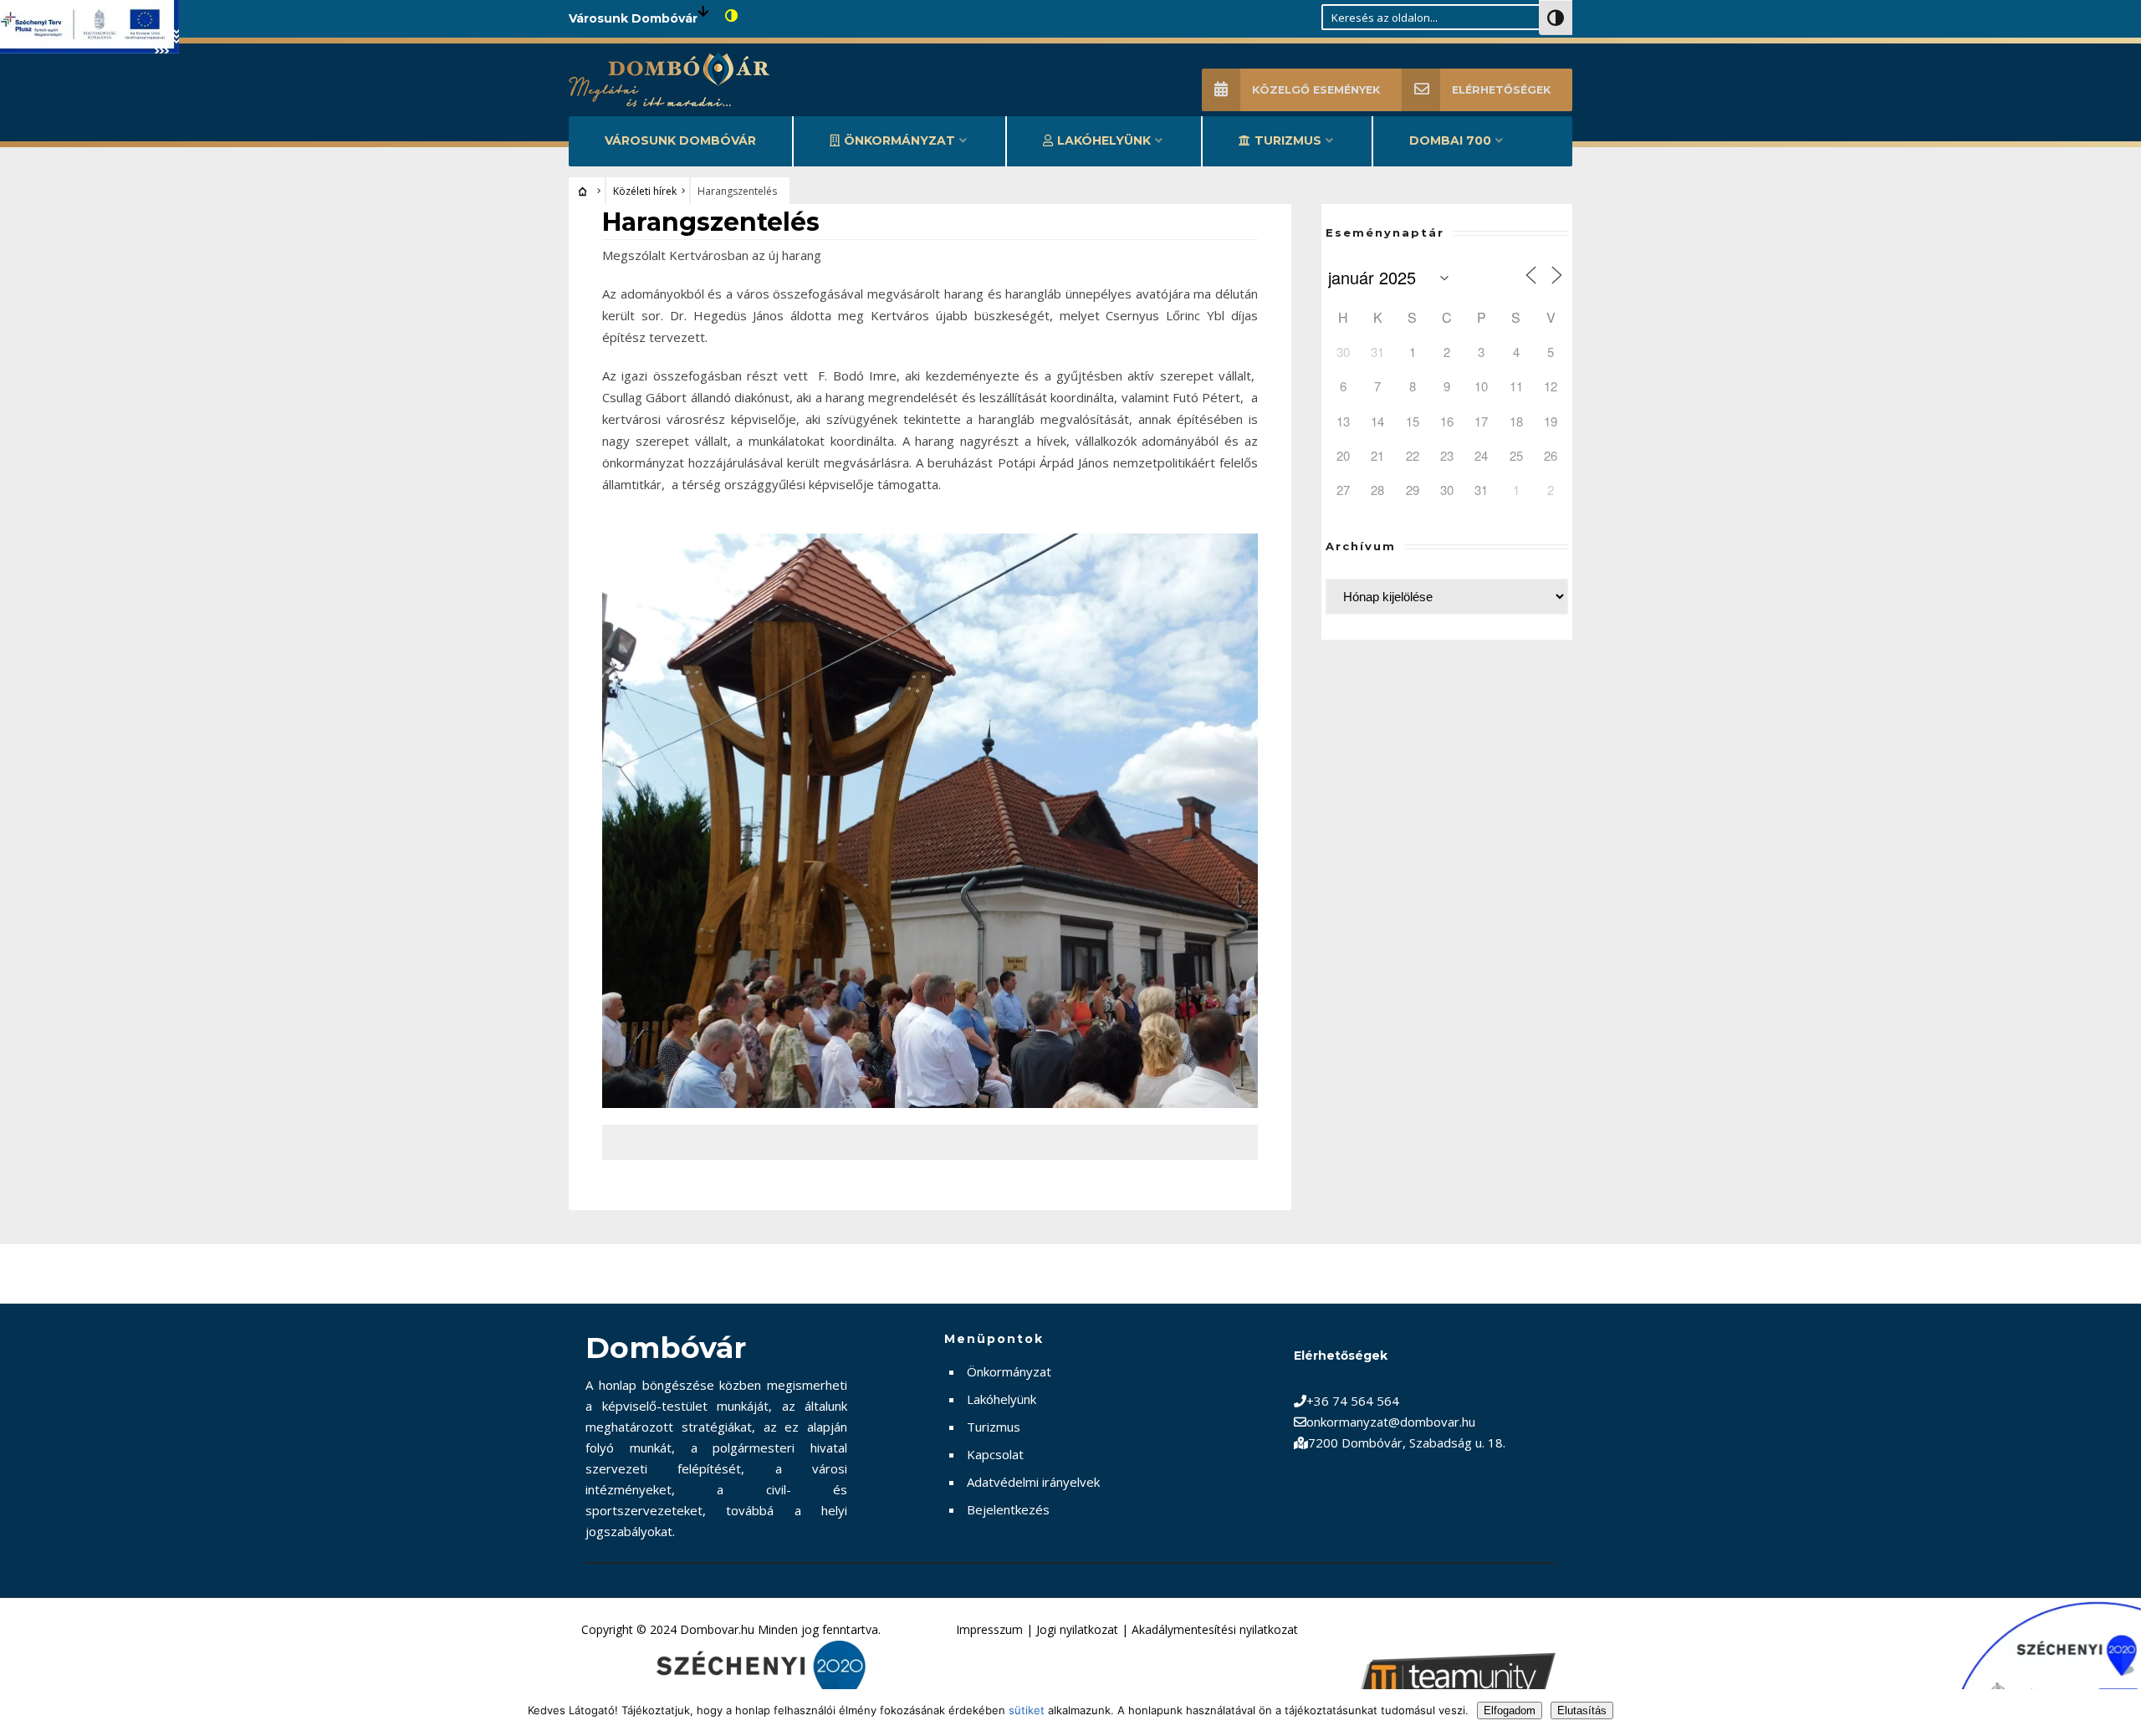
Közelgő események (1316, 90)
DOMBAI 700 (1450, 140)
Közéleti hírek (645, 191)
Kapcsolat (995, 1454)
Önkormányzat (899, 140)
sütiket (1027, 1710)
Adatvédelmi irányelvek (1033, 1482)
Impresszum (989, 1629)
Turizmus (1288, 140)
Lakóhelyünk (1104, 140)
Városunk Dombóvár (680, 140)
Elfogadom (1510, 1710)
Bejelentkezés (1008, 1509)
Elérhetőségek (1501, 90)
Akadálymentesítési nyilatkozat (1215, 1629)
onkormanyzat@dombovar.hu (1391, 1422)
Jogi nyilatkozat (1077, 1629)
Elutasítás (1582, 1710)
